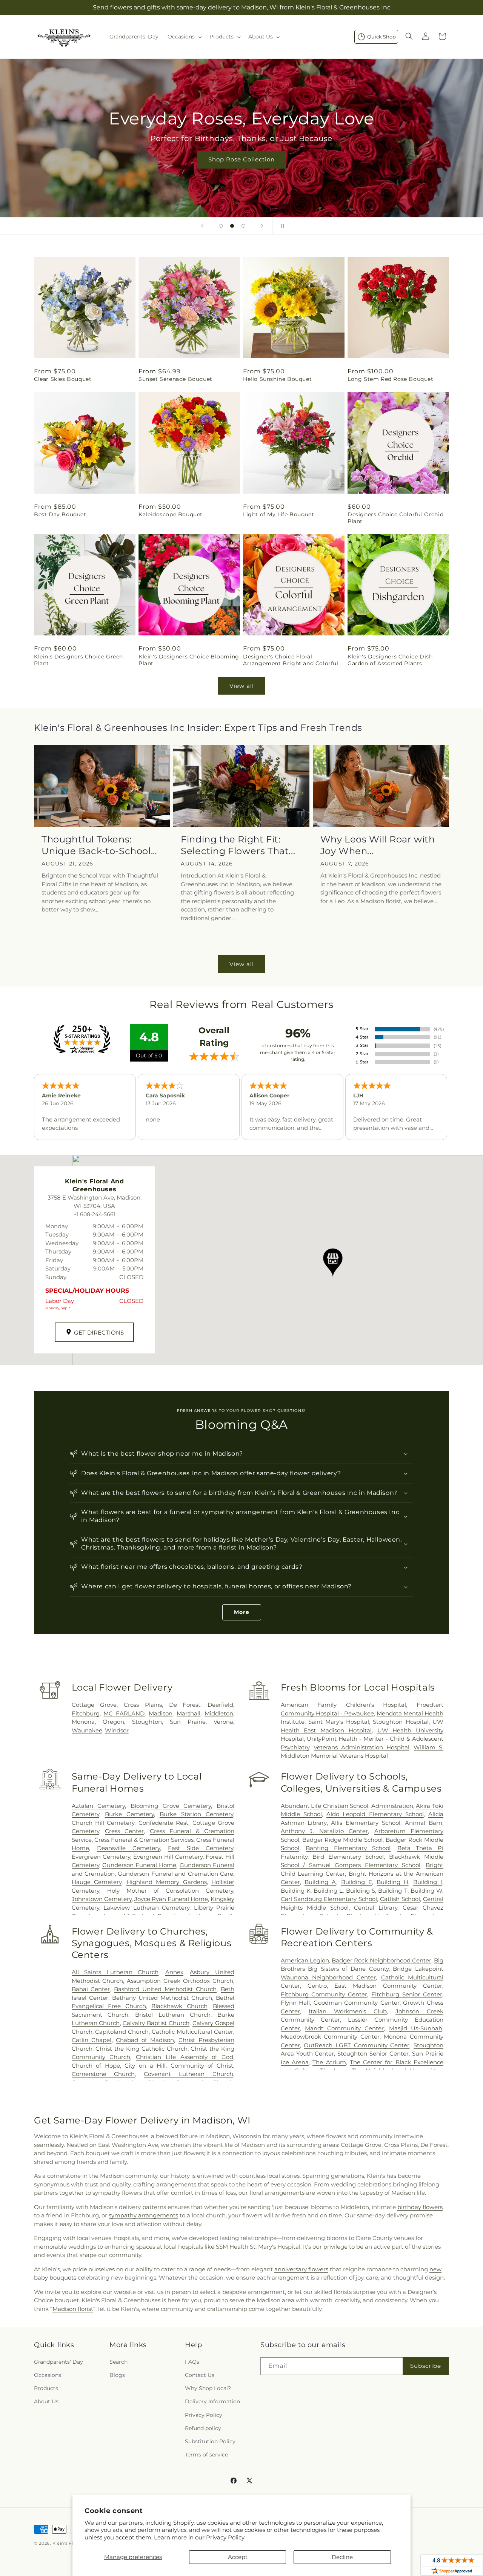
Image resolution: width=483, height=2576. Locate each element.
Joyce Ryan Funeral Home (171, 1899)
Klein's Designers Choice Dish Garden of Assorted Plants (390, 660)
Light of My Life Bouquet (278, 514)
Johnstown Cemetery (102, 1899)
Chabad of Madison (145, 2040)
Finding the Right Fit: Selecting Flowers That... (238, 845)
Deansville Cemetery (128, 1848)
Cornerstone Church (103, 2074)
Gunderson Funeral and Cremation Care (175, 1874)
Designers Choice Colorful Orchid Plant (395, 518)
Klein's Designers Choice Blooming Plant (189, 660)
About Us (46, 2401)
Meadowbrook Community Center (330, 2037)
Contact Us (200, 2375)
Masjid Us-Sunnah (416, 2028)
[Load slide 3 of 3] (243, 226)
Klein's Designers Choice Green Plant (78, 660)
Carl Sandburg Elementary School (329, 1899)
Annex (174, 1972)
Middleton (219, 1713)
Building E (357, 1882)
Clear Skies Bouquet (63, 379)
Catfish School (400, 1899)
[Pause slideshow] (281, 226)
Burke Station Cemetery (196, 1814)
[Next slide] (262, 226)
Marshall (188, 1713)
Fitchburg (86, 1713)
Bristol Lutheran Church (173, 2015)
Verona (223, 1722)
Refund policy (203, 2428)
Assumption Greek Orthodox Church (180, 1981)
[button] (184, 37)
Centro (317, 1986)
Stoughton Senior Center (373, 2054)
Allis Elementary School (366, 1823)
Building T (393, 1891)
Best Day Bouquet (60, 514)
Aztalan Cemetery (98, 1806)
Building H (392, 1882)
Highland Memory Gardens (167, 1882)
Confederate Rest (163, 1823)
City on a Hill (145, 2066)
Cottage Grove (94, 1705)
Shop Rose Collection (241, 159)
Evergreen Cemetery (101, 1857)
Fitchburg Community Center (324, 1994)
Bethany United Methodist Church (162, 1998)
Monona (83, 1722)
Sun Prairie (188, 1722)
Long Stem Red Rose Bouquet (391, 379)
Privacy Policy (225, 2537)
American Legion (305, 1960)
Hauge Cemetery (97, 1882)
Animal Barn (424, 1823)
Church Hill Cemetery (103, 1823)
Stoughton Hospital (401, 1722)
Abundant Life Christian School (325, 1806)
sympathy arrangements (143, 2215)
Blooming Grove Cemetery (171, 1806)
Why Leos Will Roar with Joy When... (378, 845)
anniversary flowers (301, 2269)
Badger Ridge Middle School (343, 1840)
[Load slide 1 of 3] (221, 226)
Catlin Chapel (92, 2040)
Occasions (48, 2375)
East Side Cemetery (201, 1848)
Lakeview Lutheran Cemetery (146, 1908)
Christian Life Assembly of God (185, 2057)
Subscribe (426, 2366)
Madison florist (73, 2309)
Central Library (376, 1908)
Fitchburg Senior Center (407, 1994)
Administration (392, 1806)
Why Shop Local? (208, 2388)
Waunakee (87, 1730)
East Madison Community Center (388, 1986)
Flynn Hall (295, 2003)
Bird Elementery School (348, 1857)
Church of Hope (96, 2066)
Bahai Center (91, 1989)
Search (118, 2361)
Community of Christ (202, 2066)
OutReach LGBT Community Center (357, 2045)
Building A (320, 1882)
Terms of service (206, 2455)
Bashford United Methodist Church (165, 1989)
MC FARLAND (124, 1713)
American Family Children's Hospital (344, 1705)
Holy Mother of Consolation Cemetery (170, 1891)
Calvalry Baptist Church (156, 2023)
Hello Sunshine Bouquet (277, 379)
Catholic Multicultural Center (192, 2032)
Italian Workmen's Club (348, 2011)
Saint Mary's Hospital (339, 1722)
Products (46, 2388)
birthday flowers (420, 2207)
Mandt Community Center (345, 2028)
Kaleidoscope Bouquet (171, 514)
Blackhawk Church (179, 2006)
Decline (342, 2557)
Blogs (117, 2375)
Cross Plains (143, 1705)
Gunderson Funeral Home (139, 1865)
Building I (428, 1882)
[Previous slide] (202, 226)
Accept (238, 2557)
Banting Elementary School (348, 1848)
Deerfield (220, 1705)
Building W (426, 1891)
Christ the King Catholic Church (141, 2049)
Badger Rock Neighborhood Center (381, 1960)
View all (242, 686)
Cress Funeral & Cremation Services (144, 1840)
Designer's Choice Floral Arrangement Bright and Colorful (291, 660)
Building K (296, 1891)
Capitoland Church (122, 2032)
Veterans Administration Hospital (361, 1747)
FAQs (192, 2361)
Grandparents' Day (58, 2361)
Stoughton (147, 1722)
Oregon (113, 1722)
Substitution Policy (210, 2441)
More (242, 1612)
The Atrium (329, 2062)
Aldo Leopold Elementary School (375, 1814)
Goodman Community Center (357, 2003)
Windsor (117, 1730)
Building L (328, 1891)
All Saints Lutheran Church (115, 1972)
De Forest (185, 1705)
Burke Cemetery (129, 1814)
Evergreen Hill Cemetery (168, 1857)
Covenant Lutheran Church (188, 2074)
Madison (161, 1713)
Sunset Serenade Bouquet (175, 379)
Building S (361, 1891)
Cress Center (124, 1831)
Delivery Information (212, 2401)
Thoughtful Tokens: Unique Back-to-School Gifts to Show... (96, 845)
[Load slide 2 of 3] (232, 226)
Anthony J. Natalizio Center (324, 1831)
